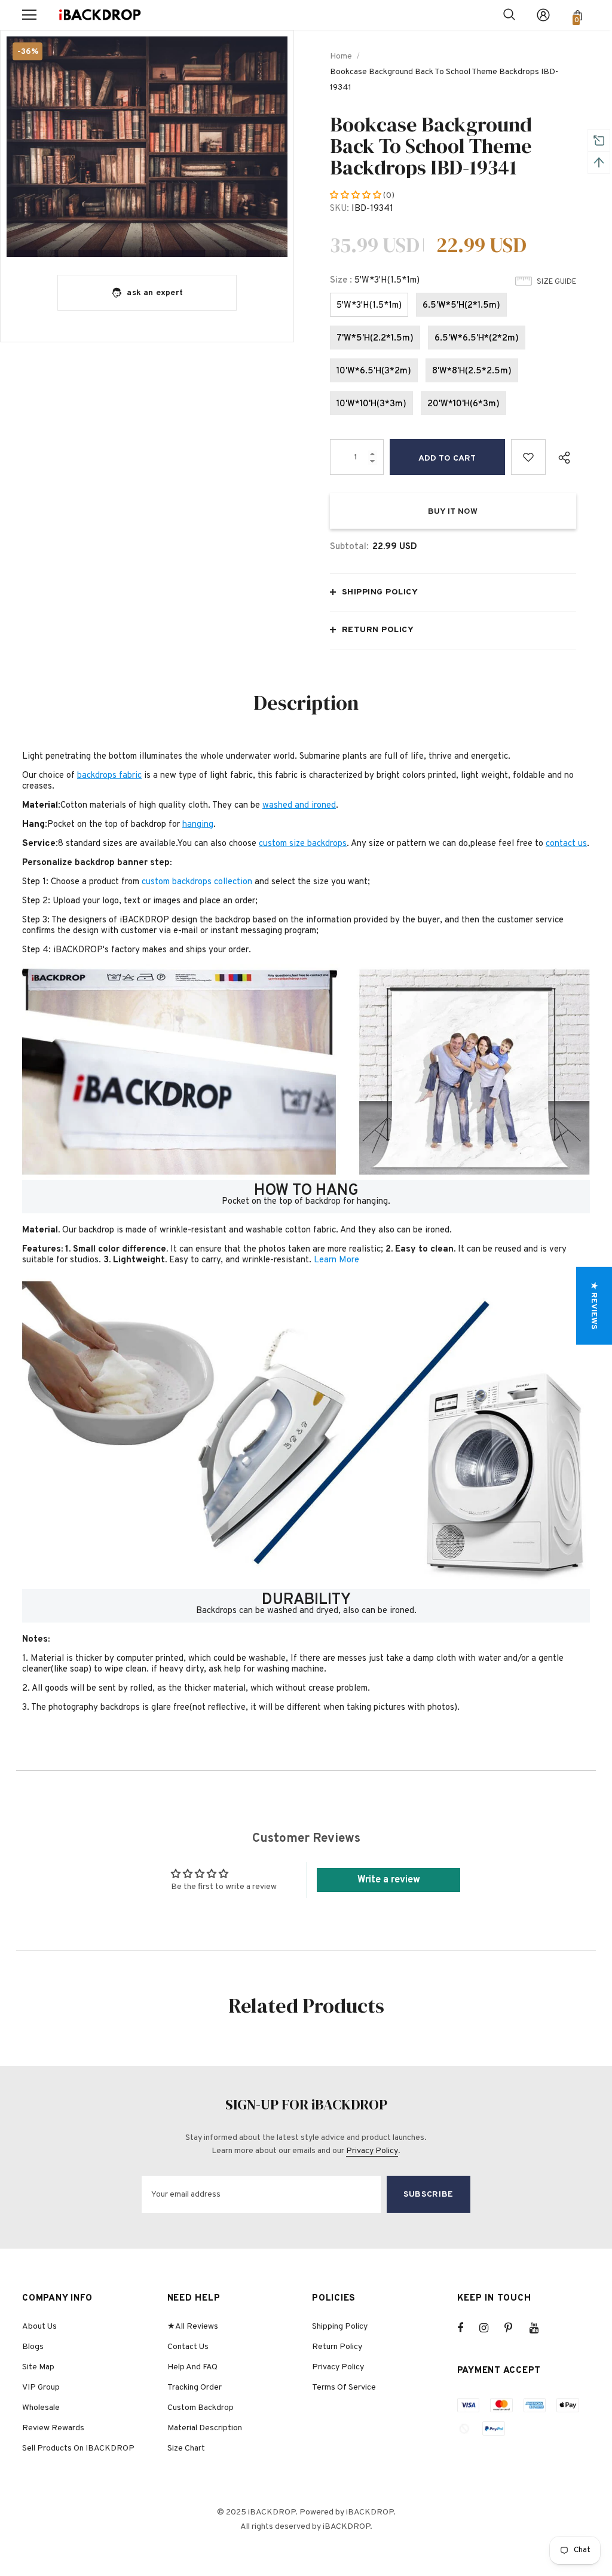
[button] (357, 196)
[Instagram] (490, 2328)
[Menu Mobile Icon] (29, 15)
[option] (147, 147)
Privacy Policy (372, 2151)
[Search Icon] (509, 15)
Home (341, 56)
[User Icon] (543, 15)
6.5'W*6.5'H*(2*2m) (477, 338)
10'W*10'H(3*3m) (371, 404)
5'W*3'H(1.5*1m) (369, 306)
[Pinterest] (515, 2328)
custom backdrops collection (197, 882)
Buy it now (453, 512)
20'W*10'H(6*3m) (463, 404)
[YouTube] (540, 2328)
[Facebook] (468, 2328)
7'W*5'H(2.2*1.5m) (375, 338)
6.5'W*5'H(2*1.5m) (461, 306)
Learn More (336, 1260)
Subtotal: (349, 547)
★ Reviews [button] (594, 1306)
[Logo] (100, 15)
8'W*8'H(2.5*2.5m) (472, 371)
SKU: (339, 209)
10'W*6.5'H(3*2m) (374, 371)
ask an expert (155, 293)
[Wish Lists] (529, 457)
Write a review (389, 1880)
